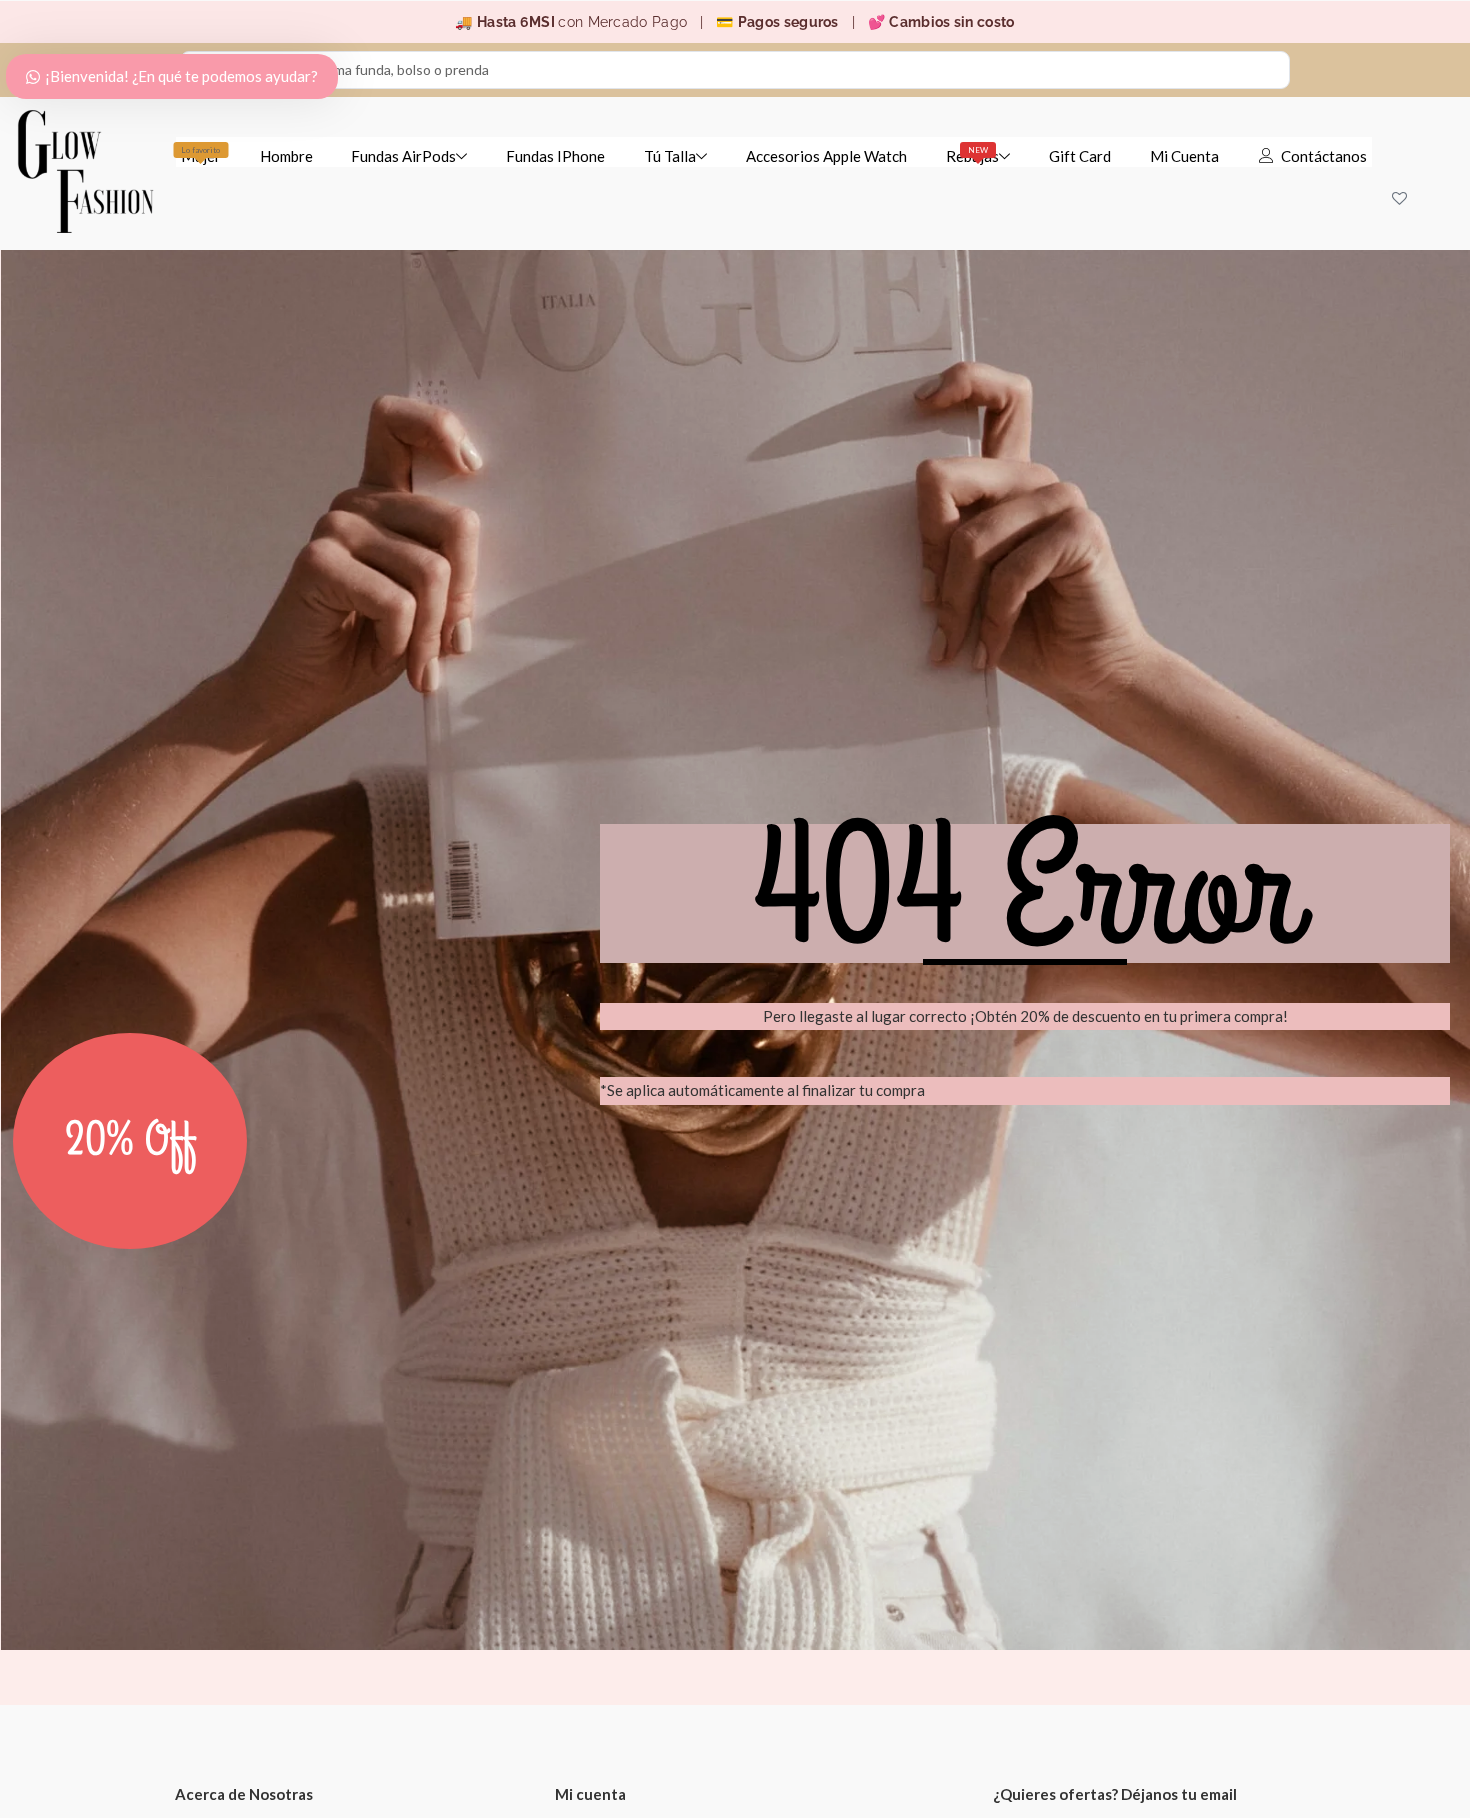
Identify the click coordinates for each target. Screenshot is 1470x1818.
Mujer (201, 155)
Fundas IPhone (555, 156)
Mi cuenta (590, 1794)
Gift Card (1080, 156)
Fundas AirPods (403, 156)
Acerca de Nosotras (244, 1794)
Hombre (286, 156)
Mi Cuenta (1184, 156)
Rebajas (972, 155)
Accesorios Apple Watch (826, 156)
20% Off (130, 1141)
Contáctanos (1324, 156)
